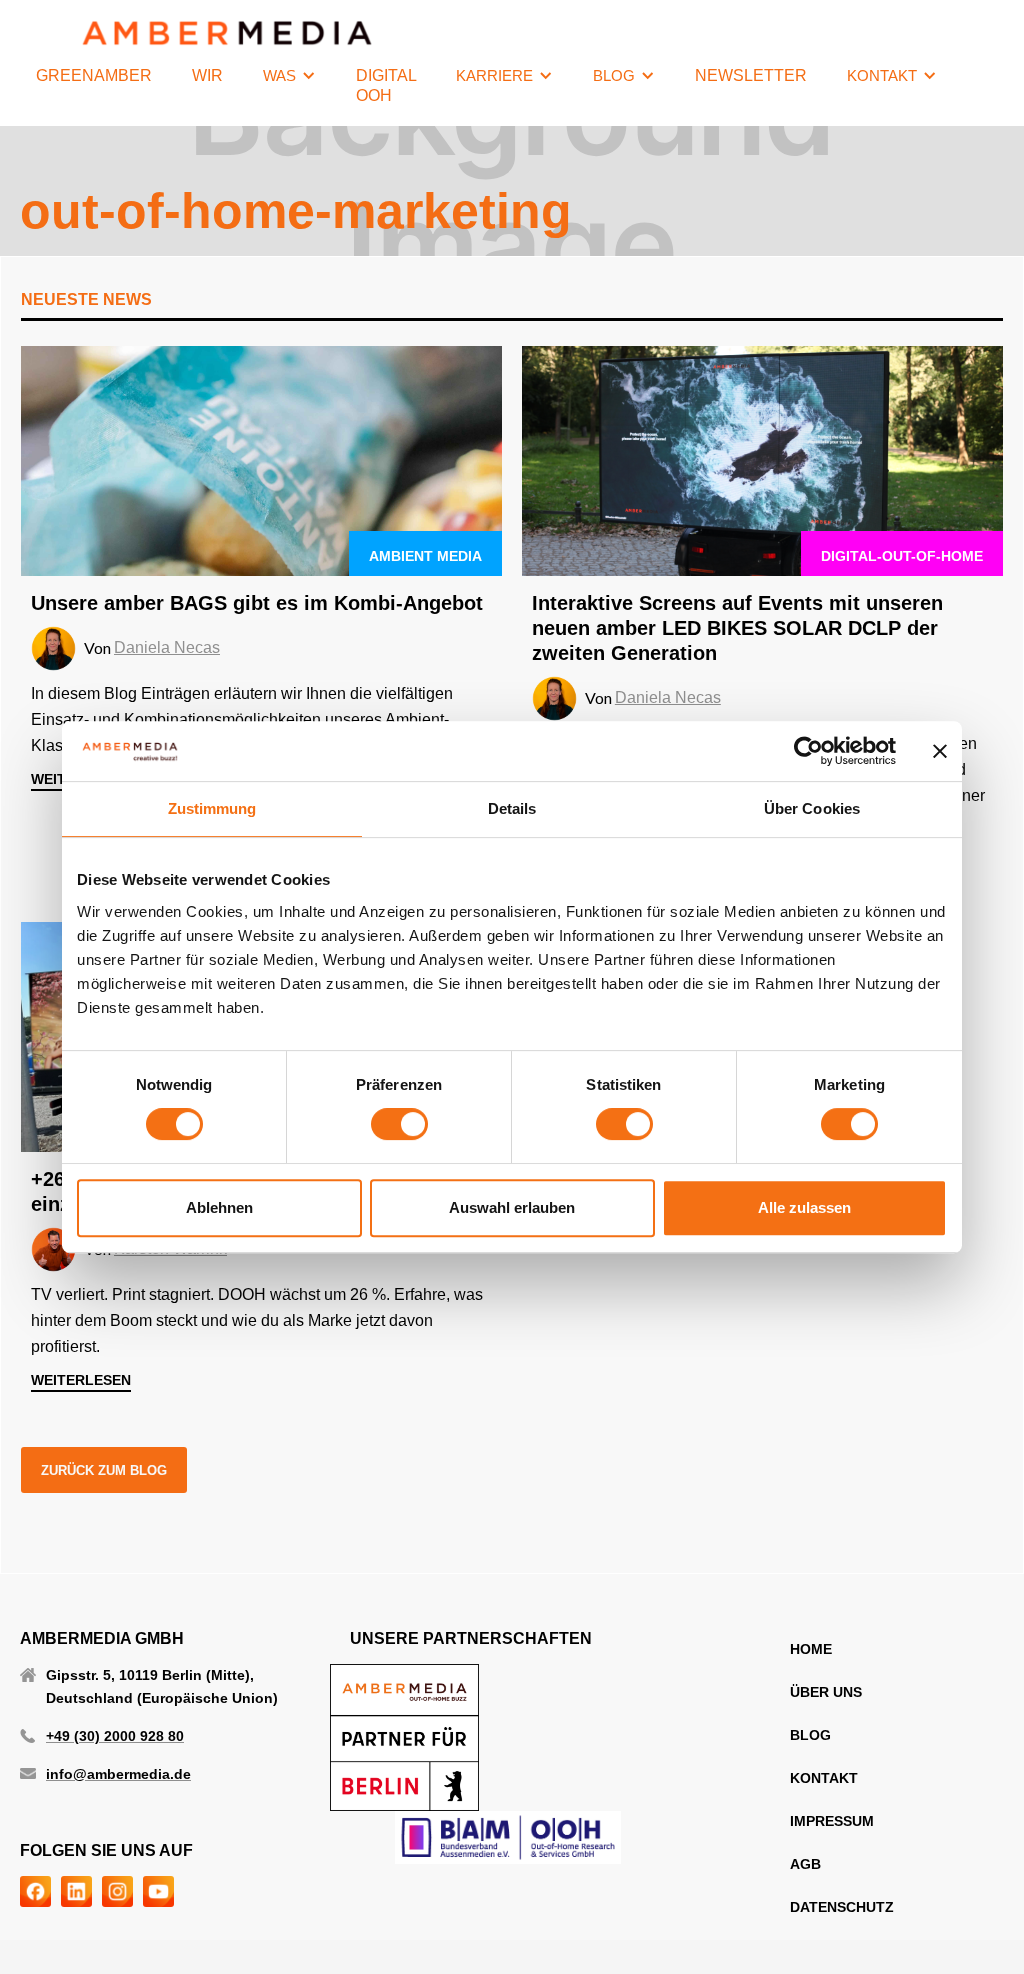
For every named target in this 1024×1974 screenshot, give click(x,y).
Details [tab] (512, 808)
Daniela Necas (167, 647)
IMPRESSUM (832, 1821)
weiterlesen (81, 1380)
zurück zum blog (104, 1470)
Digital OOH (386, 85)
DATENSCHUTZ (842, 1907)
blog (810, 1735)
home (811, 1649)
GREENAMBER (94, 75)
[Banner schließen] (940, 751)
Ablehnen (219, 1207)
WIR (207, 75)
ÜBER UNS (826, 1692)
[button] (289, 76)
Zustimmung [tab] (212, 808)
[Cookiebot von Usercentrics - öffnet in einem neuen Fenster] (808, 751)
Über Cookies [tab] (812, 808)
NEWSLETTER (751, 75)
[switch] (399, 1124)
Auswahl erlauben (512, 1207)
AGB (805, 1864)
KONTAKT (824, 1778)
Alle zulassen (804, 1207)
